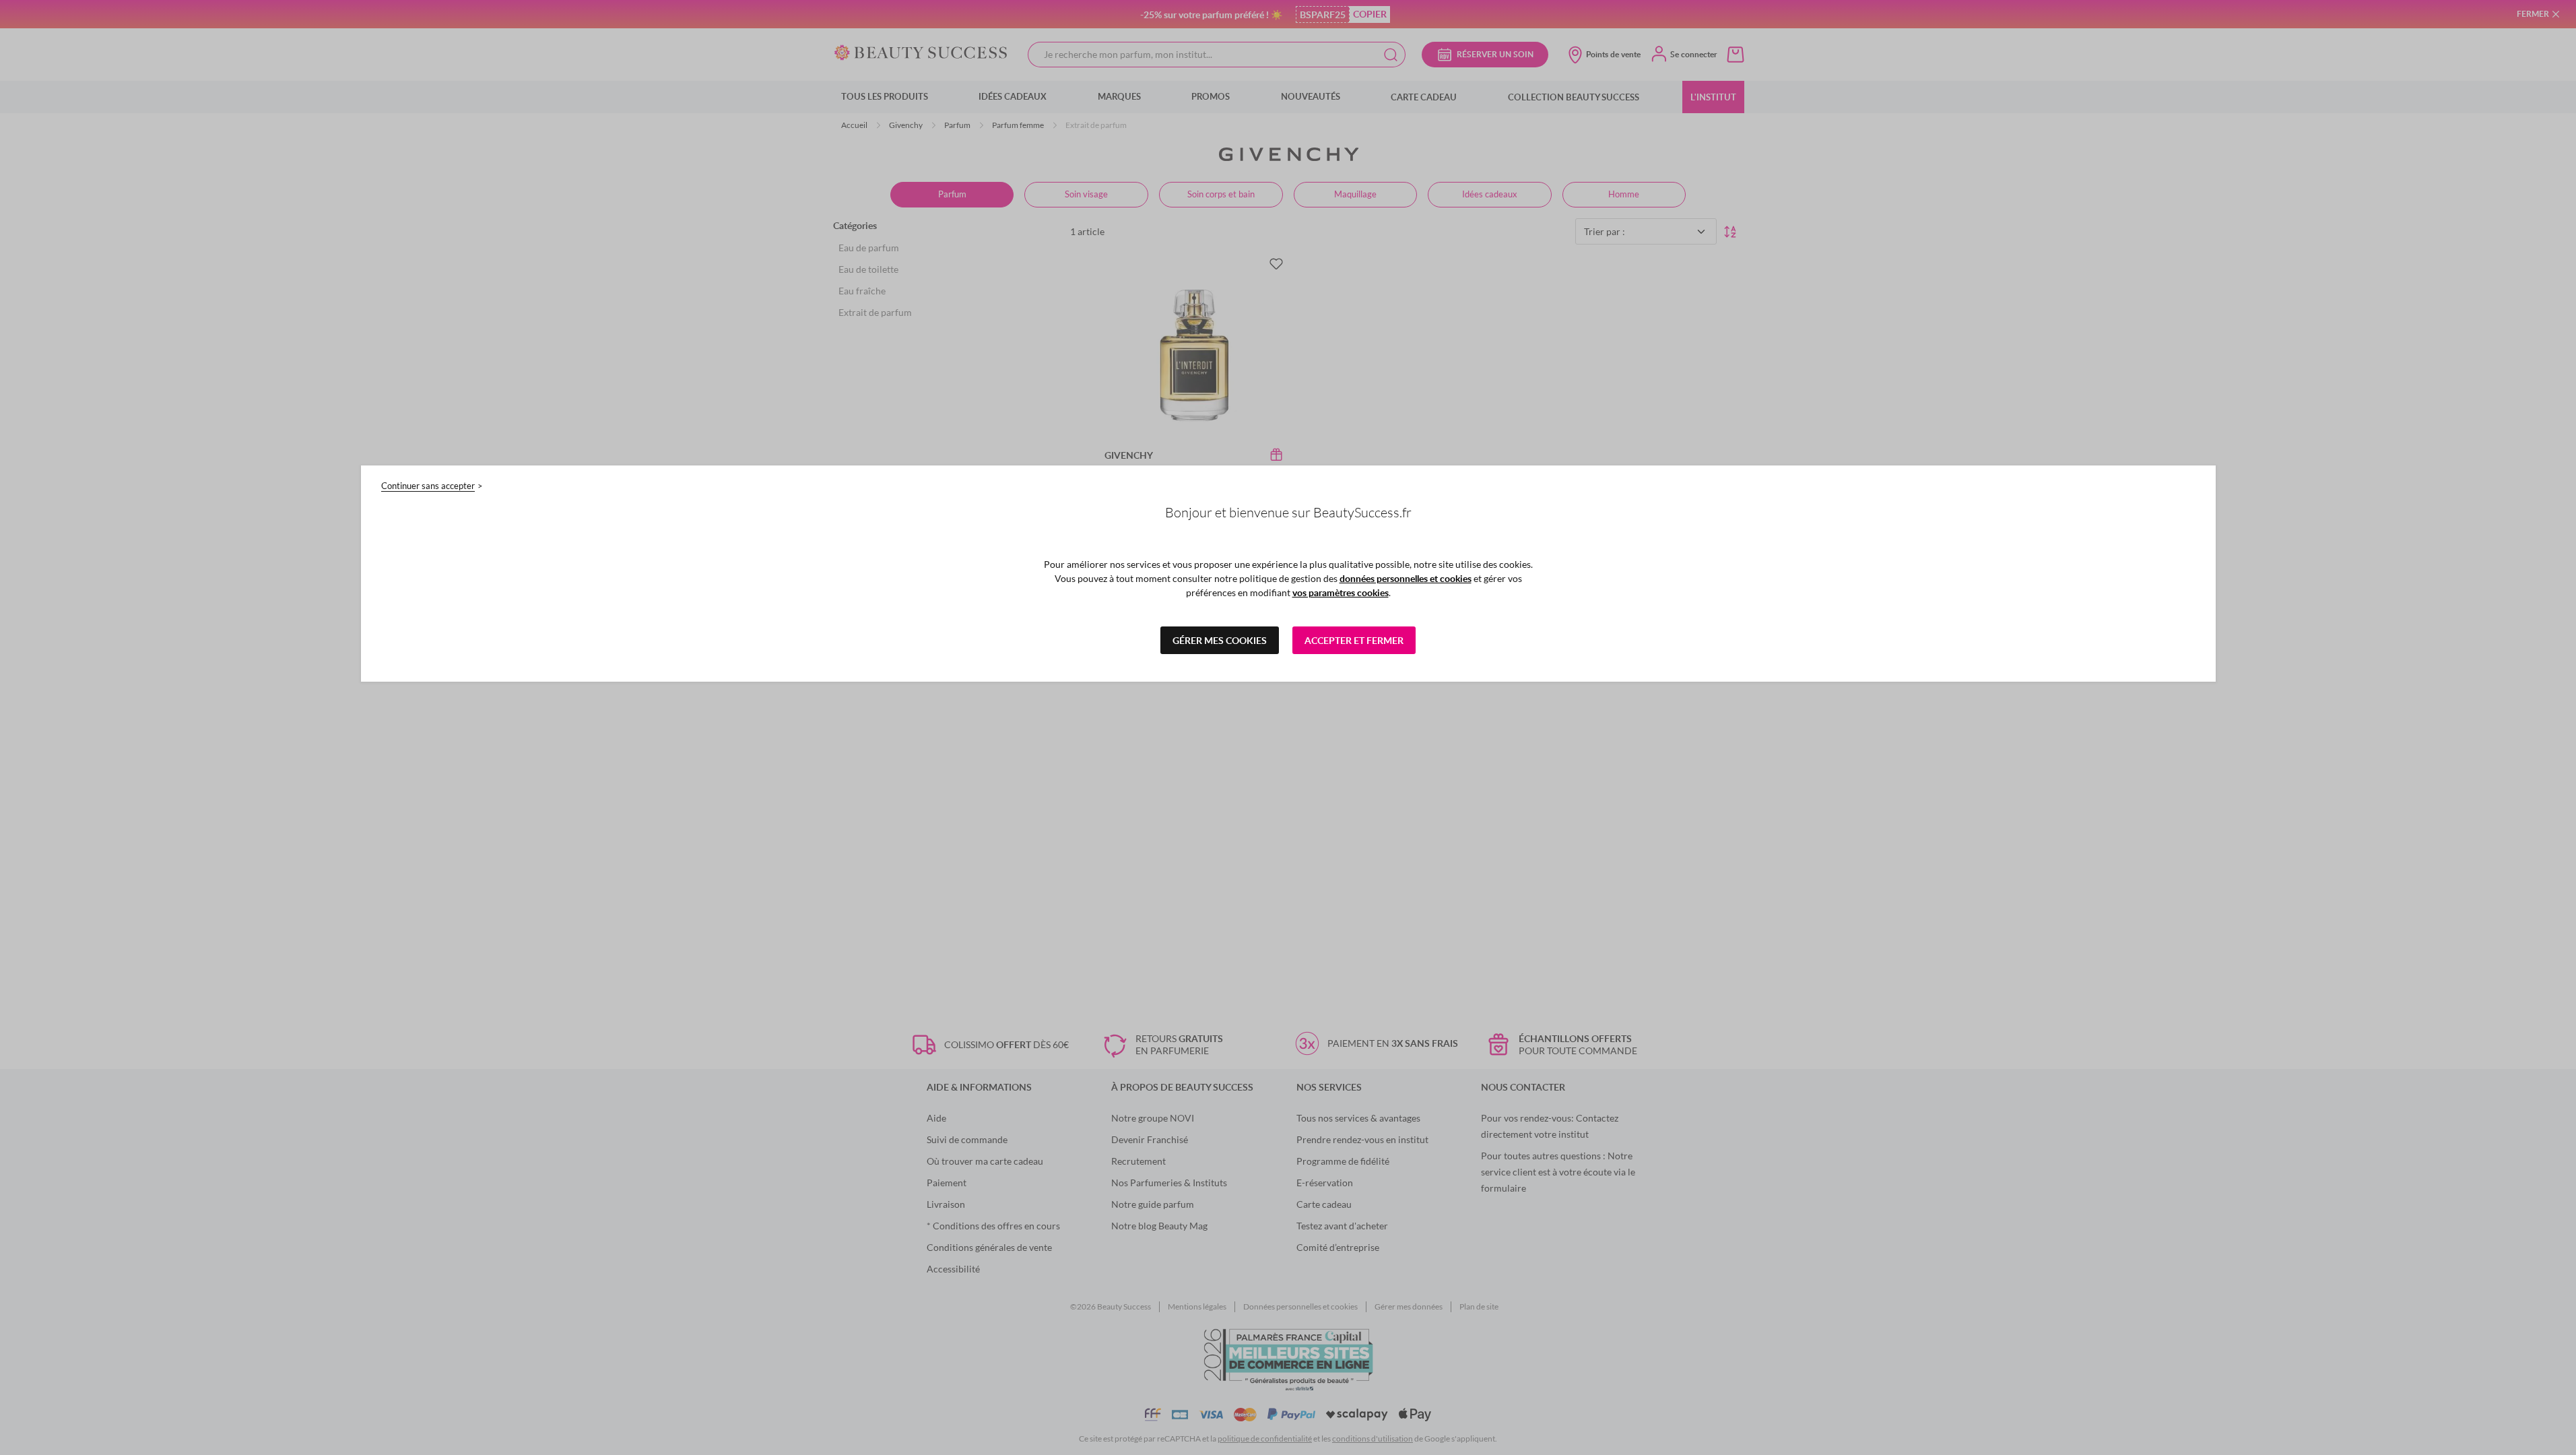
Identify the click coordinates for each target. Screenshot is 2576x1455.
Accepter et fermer (1354, 640)
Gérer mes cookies (1220, 640)
